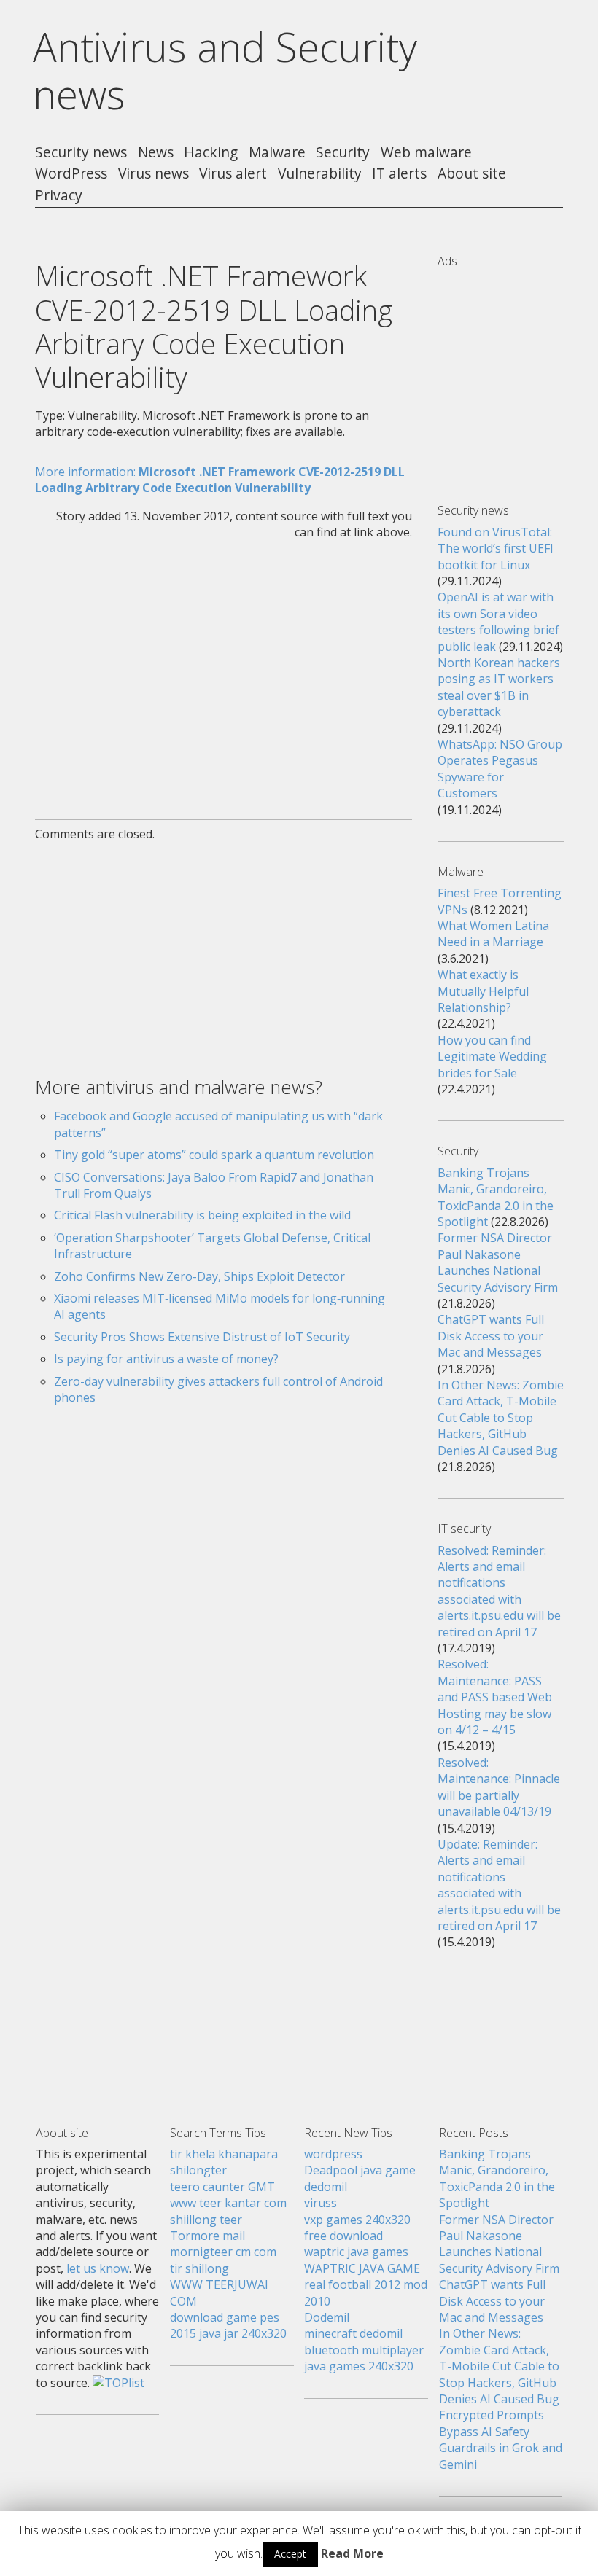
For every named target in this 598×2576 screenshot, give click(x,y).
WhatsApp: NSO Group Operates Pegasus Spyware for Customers (500, 769)
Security (343, 153)
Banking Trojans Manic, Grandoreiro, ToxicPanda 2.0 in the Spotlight (496, 1197)
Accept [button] (290, 2554)
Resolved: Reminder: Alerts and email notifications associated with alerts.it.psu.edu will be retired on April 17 (499, 1591)
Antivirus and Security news (225, 70)
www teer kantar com (228, 2203)
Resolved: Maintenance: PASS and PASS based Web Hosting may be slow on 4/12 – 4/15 (495, 1697)
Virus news (154, 174)
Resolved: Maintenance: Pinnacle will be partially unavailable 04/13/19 (499, 1787)
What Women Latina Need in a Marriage (493, 934)
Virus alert (233, 174)
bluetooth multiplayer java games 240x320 (364, 2358)
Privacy (59, 196)
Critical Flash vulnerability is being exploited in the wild (202, 1215)
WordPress (71, 174)
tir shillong (199, 2268)
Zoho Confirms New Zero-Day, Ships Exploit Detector (199, 1276)
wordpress (333, 2154)
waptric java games (356, 2252)
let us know (98, 2268)
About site (472, 174)
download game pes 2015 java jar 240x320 (228, 2325)
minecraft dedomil (353, 2333)
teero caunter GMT (222, 2187)
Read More (352, 2553)
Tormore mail (207, 2236)
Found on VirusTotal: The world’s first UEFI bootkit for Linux (496, 549)
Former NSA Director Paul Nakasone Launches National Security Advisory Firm (498, 1262)
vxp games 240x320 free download (357, 2228)
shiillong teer (206, 2220)
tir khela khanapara (224, 2154)
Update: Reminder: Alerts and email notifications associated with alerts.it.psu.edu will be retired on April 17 (499, 1885)
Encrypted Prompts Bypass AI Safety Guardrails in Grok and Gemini (501, 2439)
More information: (220, 480)
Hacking (211, 153)
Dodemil (327, 2317)
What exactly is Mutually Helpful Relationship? (483, 991)
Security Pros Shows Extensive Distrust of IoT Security (202, 1337)
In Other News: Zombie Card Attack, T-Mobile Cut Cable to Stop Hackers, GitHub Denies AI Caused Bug (501, 1418)
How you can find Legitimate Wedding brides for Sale (492, 1057)
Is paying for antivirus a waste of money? (166, 1359)
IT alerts (399, 174)
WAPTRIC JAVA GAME (362, 2268)
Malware (277, 153)
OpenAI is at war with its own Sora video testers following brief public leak (498, 621)
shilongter (198, 2170)
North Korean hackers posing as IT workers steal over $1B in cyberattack (499, 687)
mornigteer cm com (223, 2252)
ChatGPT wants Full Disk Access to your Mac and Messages (491, 1336)
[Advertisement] (224, 671)
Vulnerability (320, 174)
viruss (321, 2203)
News (156, 153)
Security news (81, 153)
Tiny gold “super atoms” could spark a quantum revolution (214, 1155)
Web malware (426, 153)
